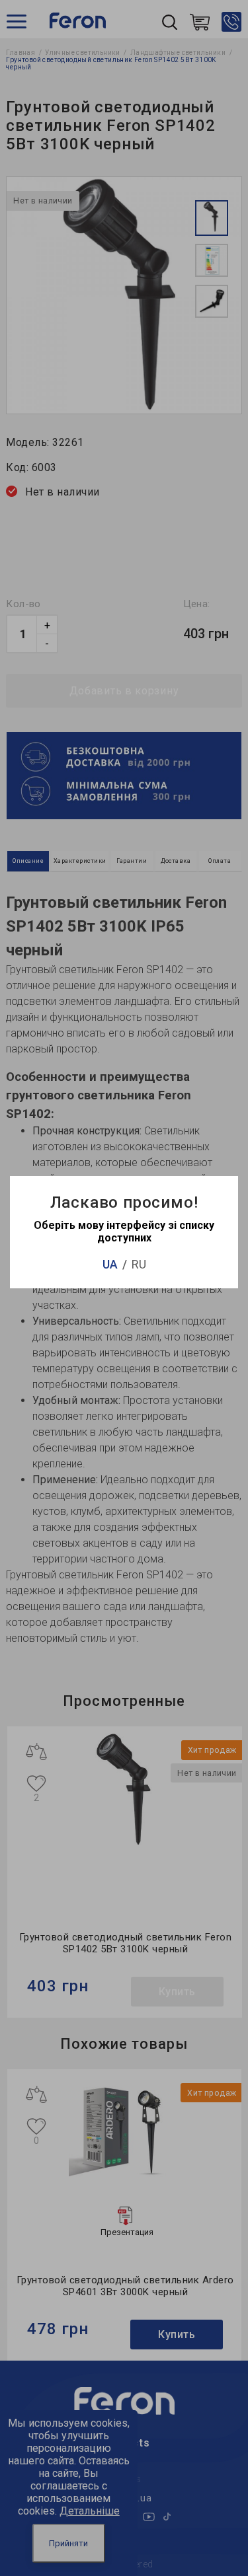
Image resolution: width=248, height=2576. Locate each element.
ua (110, 1264)
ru (139, 1264)
